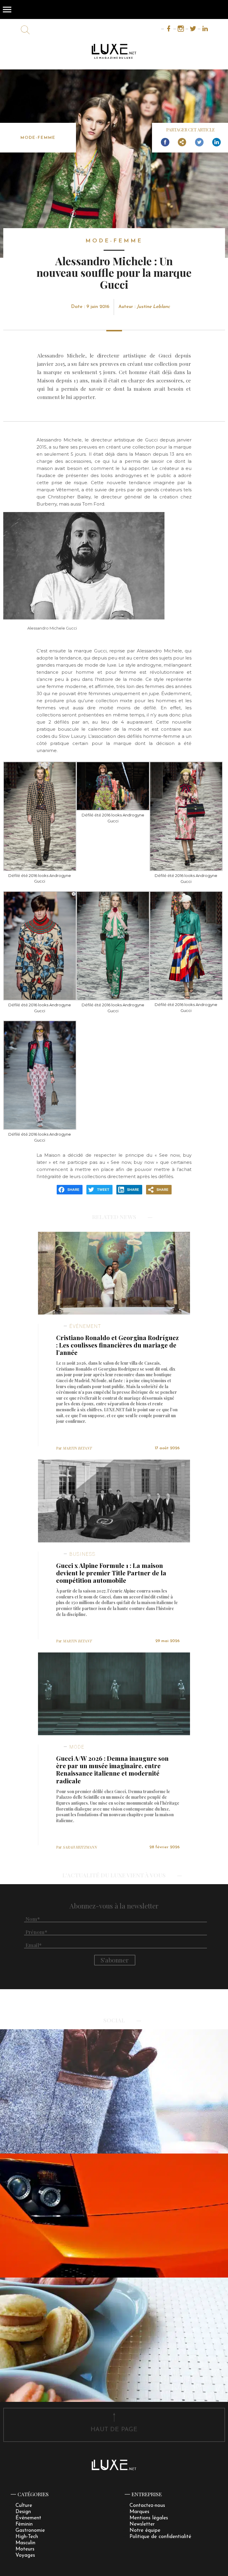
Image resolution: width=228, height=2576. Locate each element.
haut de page (114, 2430)
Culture (24, 2506)
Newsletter (142, 2524)
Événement (28, 2518)
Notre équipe (145, 2530)
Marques (139, 2512)
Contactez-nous (147, 2506)
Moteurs (25, 2549)
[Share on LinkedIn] (216, 142)
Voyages (25, 2555)
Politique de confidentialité (160, 2537)
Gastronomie (30, 2530)
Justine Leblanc (153, 307)
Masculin (25, 2543)
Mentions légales (149, 2518)
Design (23, 2512)
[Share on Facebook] (165, 142)
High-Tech (27, 2537)
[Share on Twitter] (199, 142)
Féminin (24, 2524)
